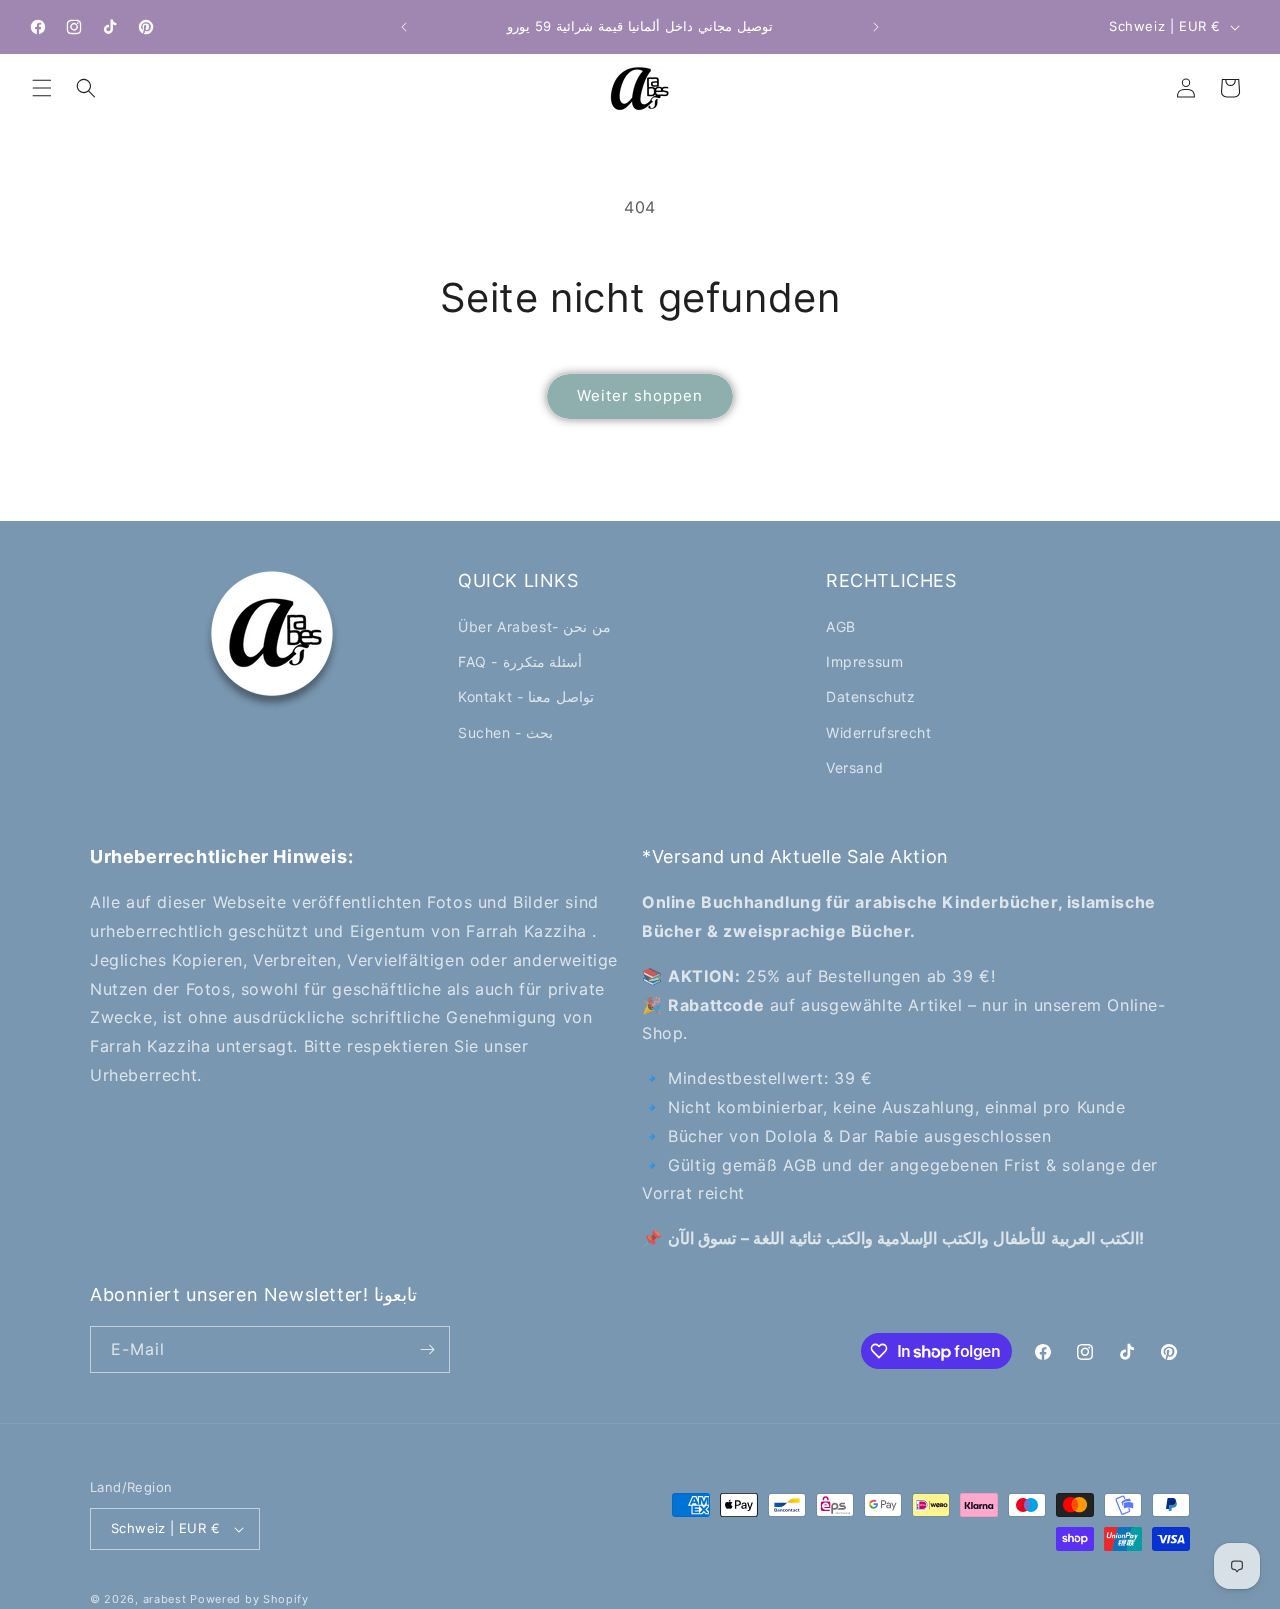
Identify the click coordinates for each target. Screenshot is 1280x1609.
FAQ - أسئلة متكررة (520, 661)
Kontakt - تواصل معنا (526, 696)
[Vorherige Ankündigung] (404, 27)
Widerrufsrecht (878, 732)
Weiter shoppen (640, 395)
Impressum (864, 661)
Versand (854, 767)
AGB (841, 626)
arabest (167, 1599)
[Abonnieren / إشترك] (427, 1349)
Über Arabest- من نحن (534, 626)
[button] (42, 88)
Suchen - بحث (505, 732)
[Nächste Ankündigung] (876, 27)
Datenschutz (871, 696)
